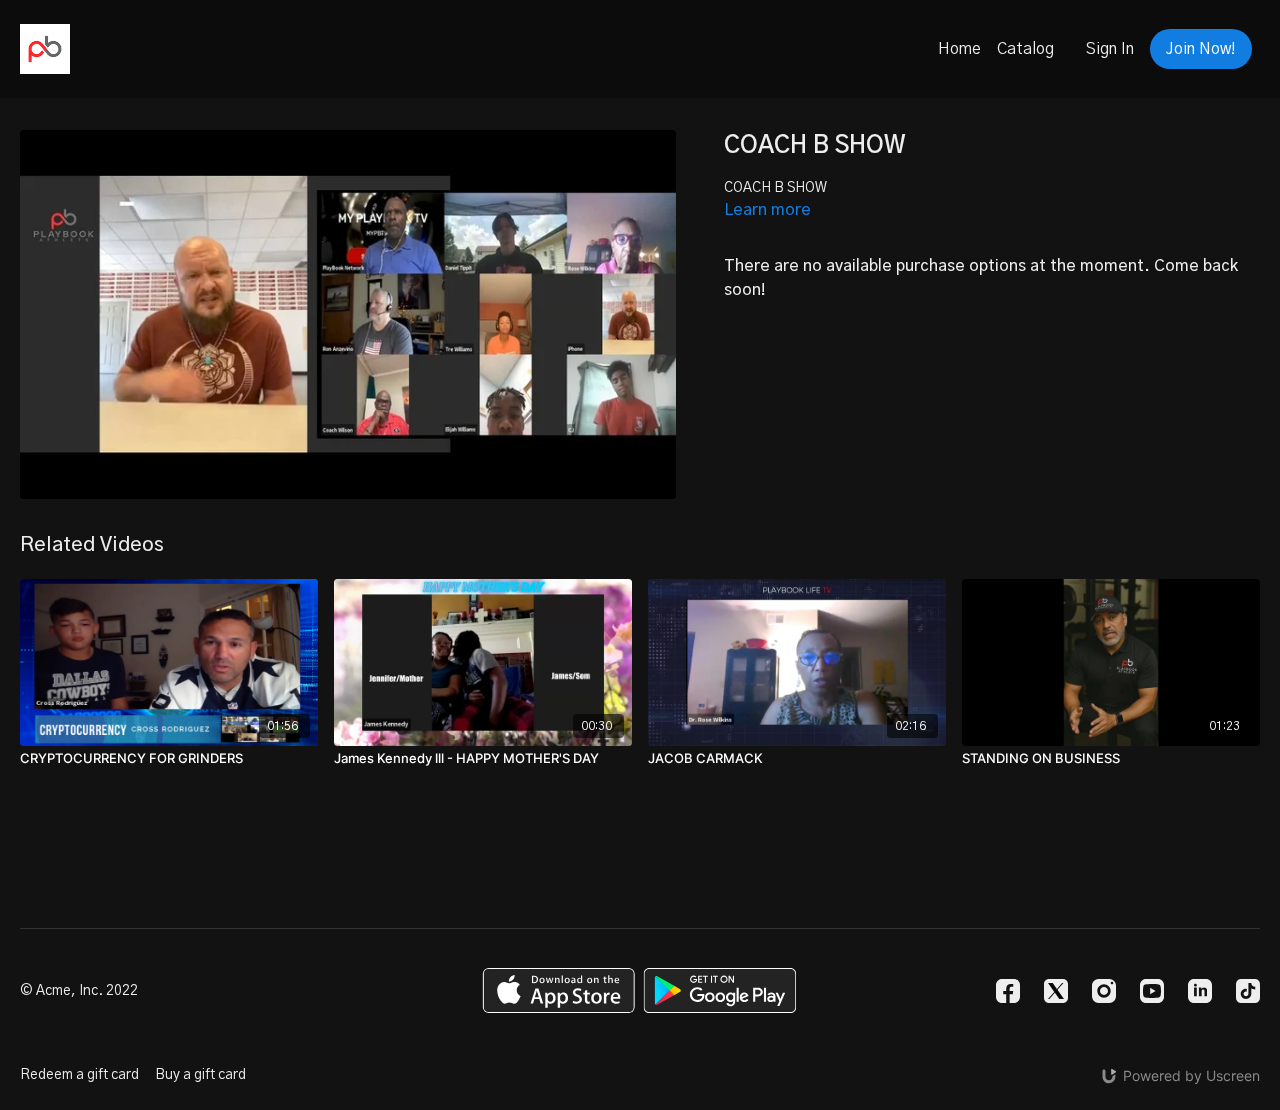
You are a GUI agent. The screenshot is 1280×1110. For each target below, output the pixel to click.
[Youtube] (1152, 991)
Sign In (1110, 49)
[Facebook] (1008, 991)
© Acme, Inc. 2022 (79, 991)
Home (959, 49)
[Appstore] (558, 990)
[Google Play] (720, 990)
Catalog (1025, 49)
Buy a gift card (200, 1075)
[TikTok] (1248, 991)
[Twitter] (1056, 991)
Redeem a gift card (79, 1075)
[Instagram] (1104, 991)
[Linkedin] (1200, 991)
